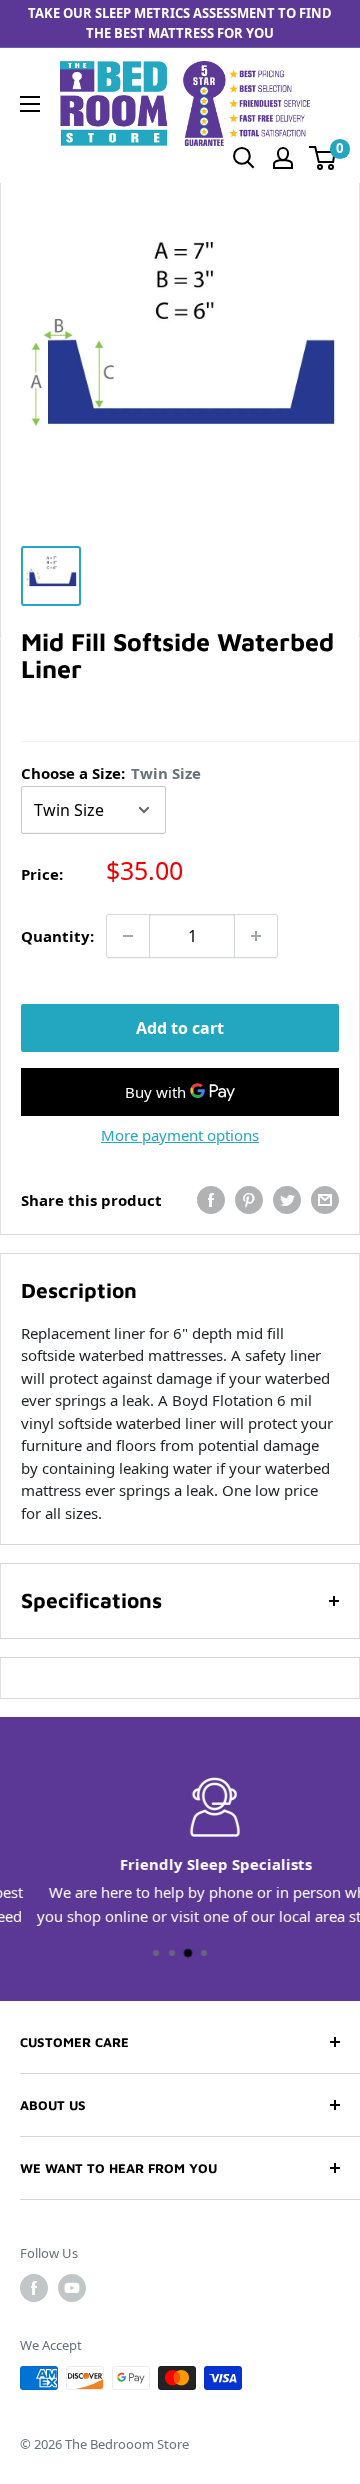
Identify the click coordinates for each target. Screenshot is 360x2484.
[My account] (283, 158)
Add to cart (180, 1028)
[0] (323, 158)
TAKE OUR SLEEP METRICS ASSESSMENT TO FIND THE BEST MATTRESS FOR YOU (180, 23)
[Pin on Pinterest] (249, 1200)
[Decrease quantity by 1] (128, 936)
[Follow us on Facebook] (34, 2288)
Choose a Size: (111, 773)
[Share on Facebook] (211, 1200)
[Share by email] (325, 1200)
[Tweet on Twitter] (287, 1200)
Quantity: (57, 936)
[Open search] (244, 158)
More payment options (180, 1135)
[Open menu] (30, 104)
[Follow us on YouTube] (72, 2288)
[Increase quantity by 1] (256, 936)
